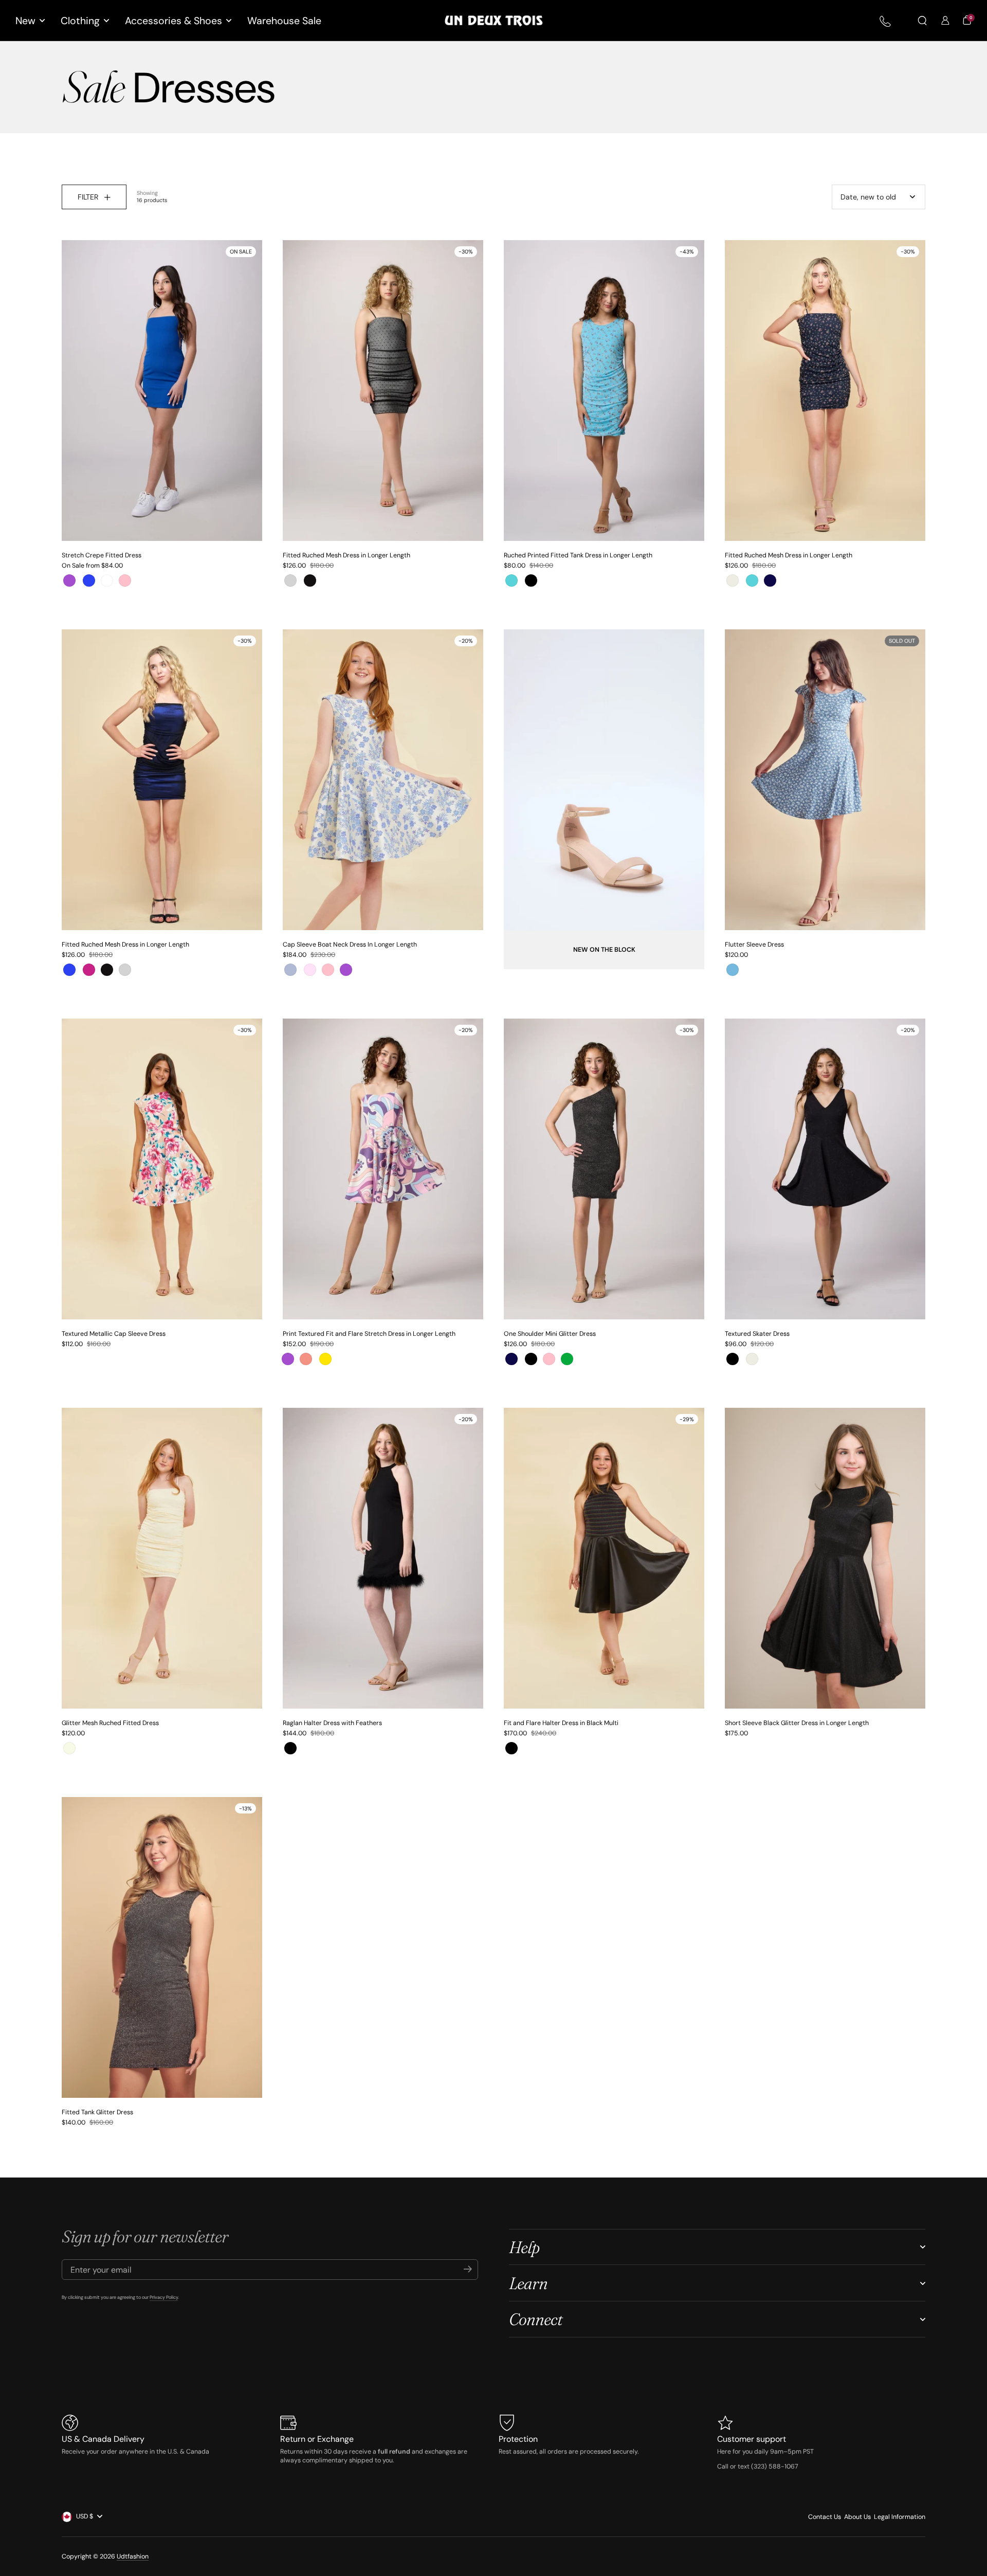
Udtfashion (133, 2556)
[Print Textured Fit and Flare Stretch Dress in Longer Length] (383, 1169)
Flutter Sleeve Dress (754, 945)
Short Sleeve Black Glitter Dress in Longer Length (797, 1723)
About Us (857, 2517)
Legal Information (900, 2517)
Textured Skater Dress (757, 1334)
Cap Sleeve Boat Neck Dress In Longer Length (350, 945)
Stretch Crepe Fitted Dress (102, 555)
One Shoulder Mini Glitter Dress (550, 1334)
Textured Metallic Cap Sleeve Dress (114, 1334)
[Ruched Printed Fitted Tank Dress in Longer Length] (604, 391)
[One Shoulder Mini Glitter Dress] (604, 1169)
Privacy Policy (164, 2297)
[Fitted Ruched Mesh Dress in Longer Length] (383, 391)
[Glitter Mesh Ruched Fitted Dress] (162, 1558)
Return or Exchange (317, 2439)
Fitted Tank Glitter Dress (97, 2112)
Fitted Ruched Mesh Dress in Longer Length (346, 555)
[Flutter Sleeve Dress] (825, 780)
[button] (922, 21)
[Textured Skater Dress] (825, 1169)
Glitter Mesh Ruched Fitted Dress (110, 1723)
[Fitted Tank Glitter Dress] (162, 1947)
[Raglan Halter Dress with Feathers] (383, 1558)
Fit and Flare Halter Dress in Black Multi (561, 1723)
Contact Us (825, 2517)
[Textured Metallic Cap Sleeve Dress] (162, 1169)
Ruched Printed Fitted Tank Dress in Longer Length (578, 555)
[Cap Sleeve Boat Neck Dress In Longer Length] (383, 780)
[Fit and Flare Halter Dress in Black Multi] (604, 1558)
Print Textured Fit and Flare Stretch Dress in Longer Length (369, 1334)
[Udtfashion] (494, 21)
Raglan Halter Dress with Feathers (332, 1723)
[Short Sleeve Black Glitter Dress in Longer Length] (825, 1558)
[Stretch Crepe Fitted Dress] (162, 391)
